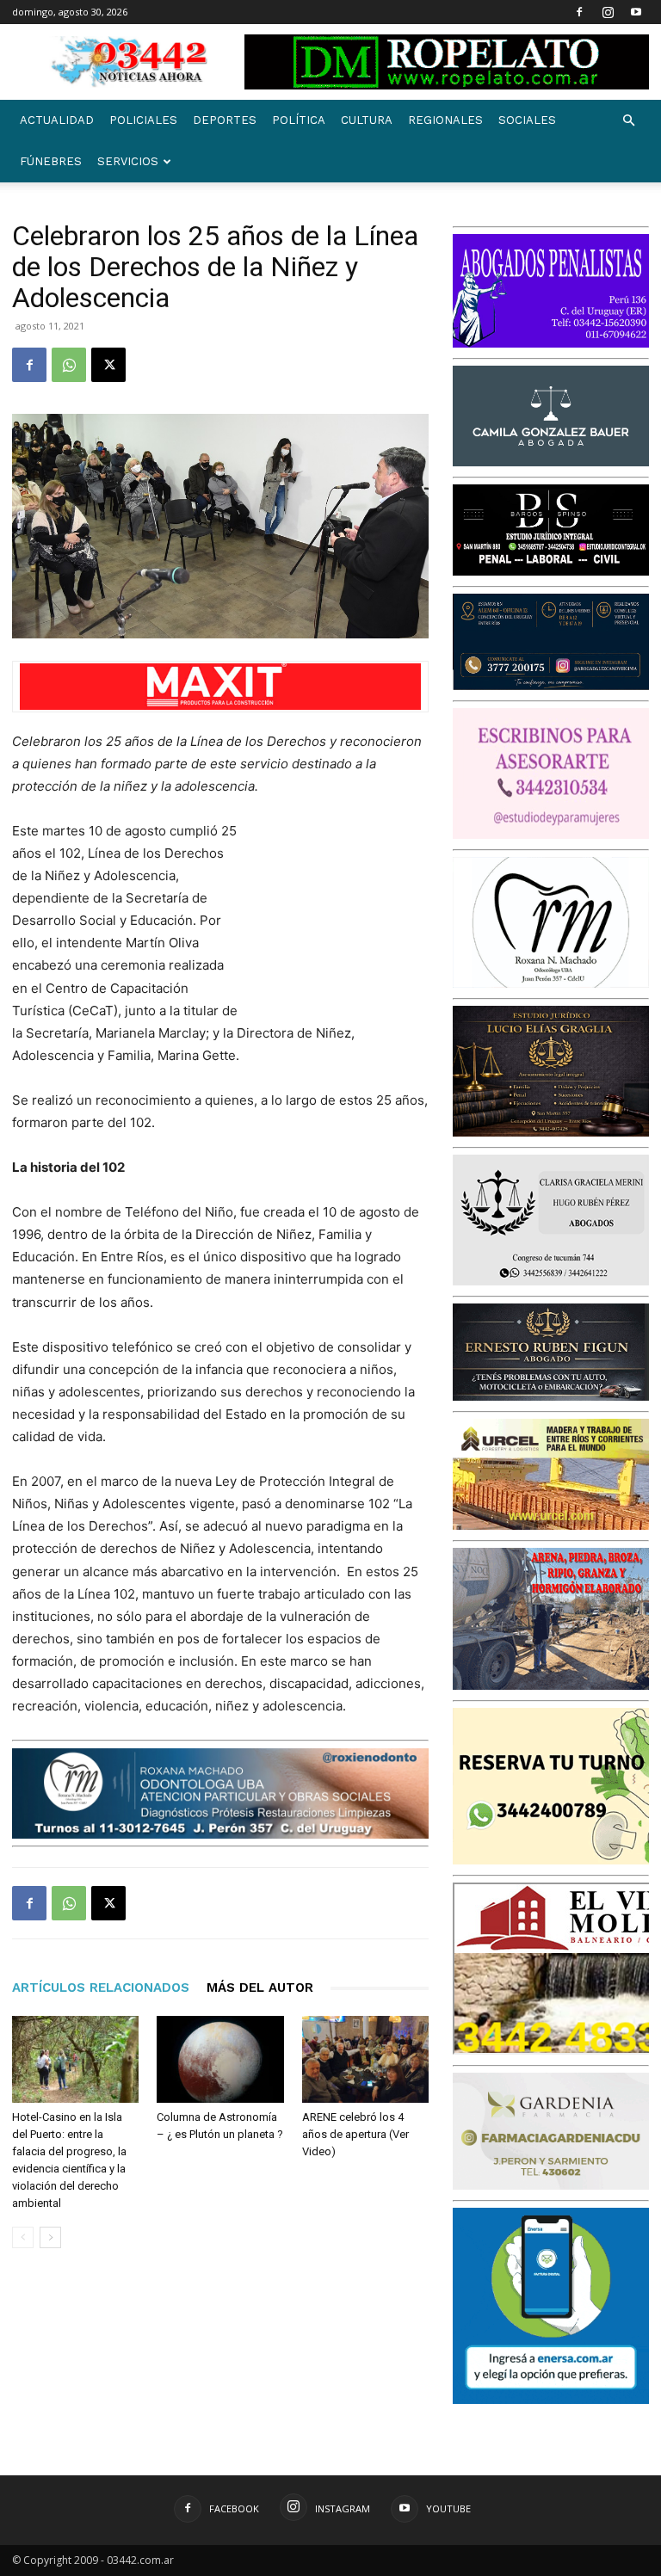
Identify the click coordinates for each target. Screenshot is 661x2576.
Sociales (527, 120)
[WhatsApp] (69, 365)
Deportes (225, 120)
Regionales (445, 120)
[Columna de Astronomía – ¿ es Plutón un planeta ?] (220, 2059)
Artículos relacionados (101, 1987)
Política (299, 120)
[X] (108, 365)
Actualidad (57, 120)
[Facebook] (579, 12)
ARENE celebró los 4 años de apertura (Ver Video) (355, 2134)
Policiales (143, 120)
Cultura (367, 120)
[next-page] (50, 2237)
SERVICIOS (128, 161)
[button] (628, 121)
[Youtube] (636, 12)
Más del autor (260, 1987)
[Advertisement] (343, 911)
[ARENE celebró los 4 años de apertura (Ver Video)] (365, 2059)
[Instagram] (608, 12)
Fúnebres (51, 161)
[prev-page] (23, 2237)
